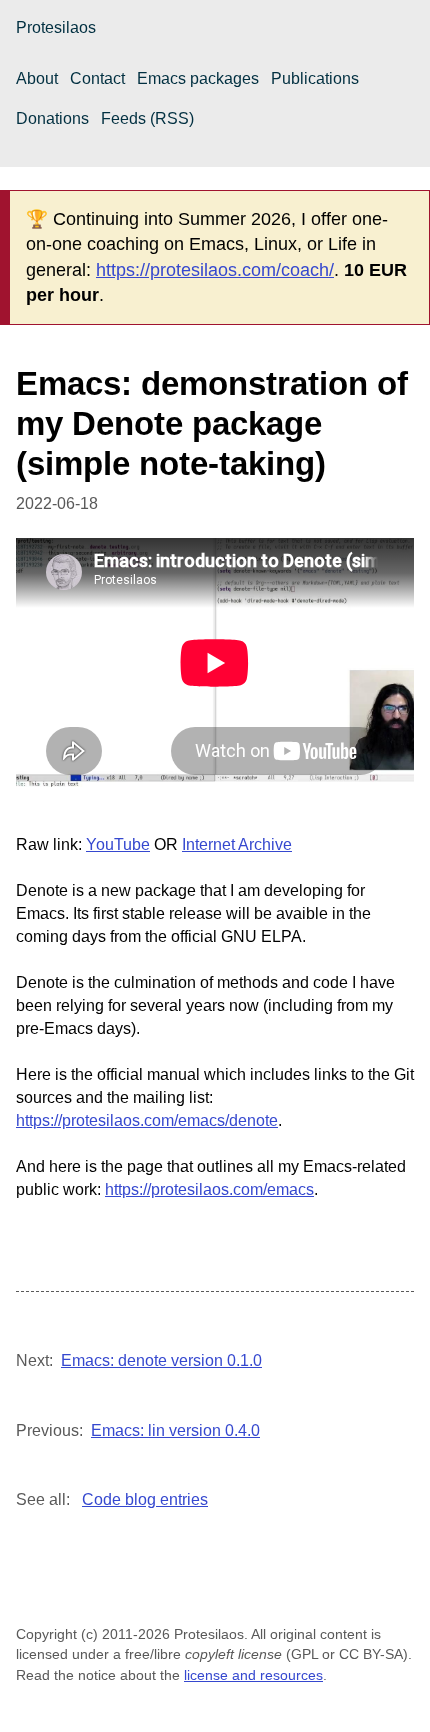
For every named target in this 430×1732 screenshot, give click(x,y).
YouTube (118, 844)
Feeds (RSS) (147, 118)
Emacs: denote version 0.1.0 (161, 1360)
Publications (315, 78)
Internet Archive (237, 844)
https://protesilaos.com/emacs (209, 1189)
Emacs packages (198, 78)
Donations (52, 118)
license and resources (253, 1675)
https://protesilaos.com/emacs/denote (147, 1120)
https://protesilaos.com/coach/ (215, 270)
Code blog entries (145, 1499)
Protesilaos (56, 27)
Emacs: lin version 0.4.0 (175, 1430)
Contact (97, 78)
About (37, 78)
